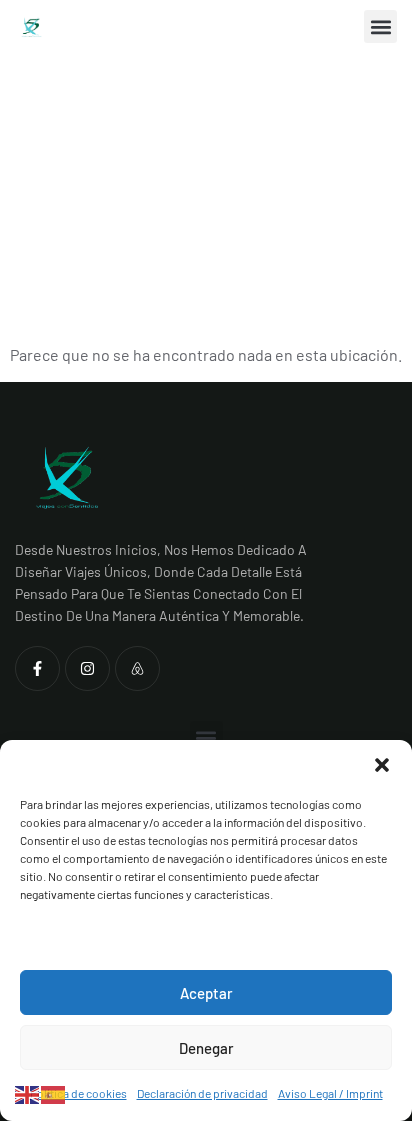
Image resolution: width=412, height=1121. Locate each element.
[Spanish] (54, 1092)
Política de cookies (78, 1093)
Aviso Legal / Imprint (330, 1093)
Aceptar (206, 993)
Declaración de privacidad (202, 1093)
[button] (382, 765)
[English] (28, 1092)
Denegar (206, 1048)
